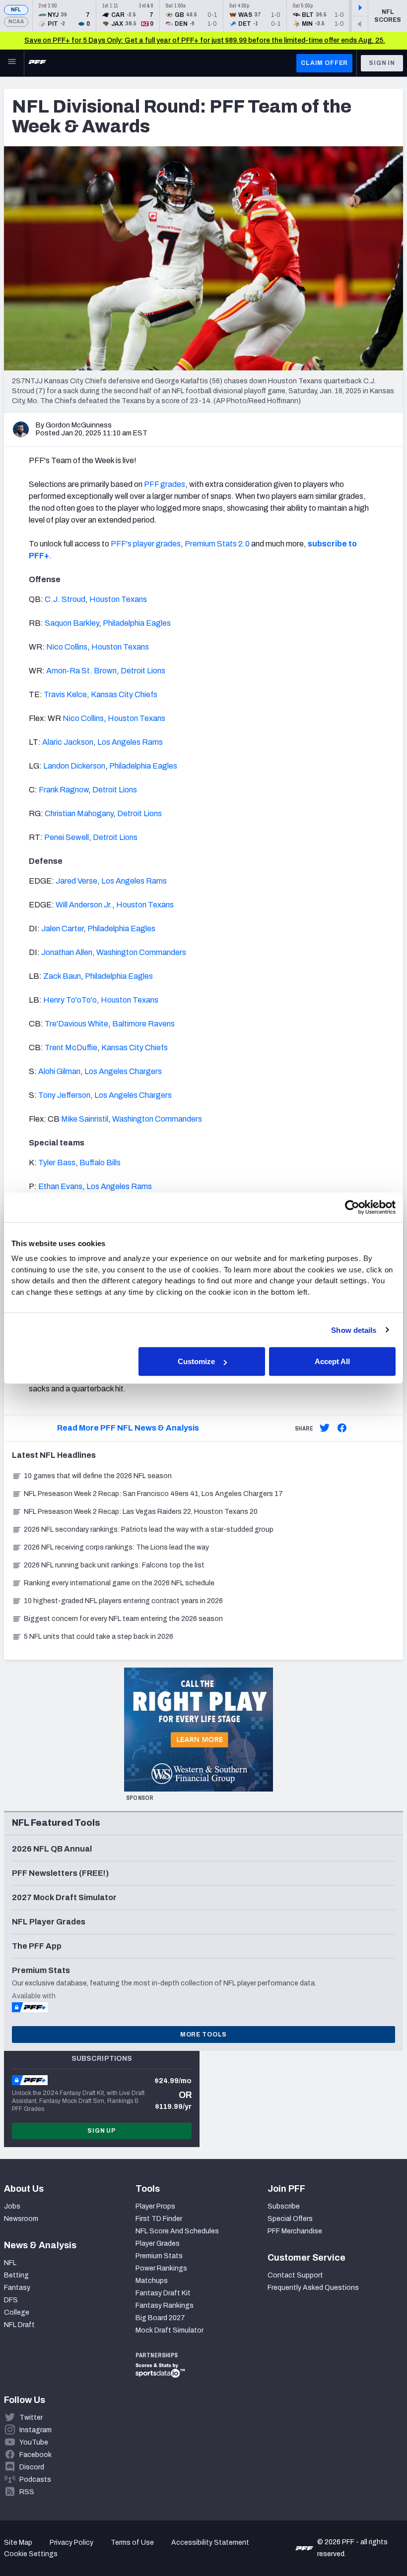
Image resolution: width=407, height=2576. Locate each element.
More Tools (203, 2035)
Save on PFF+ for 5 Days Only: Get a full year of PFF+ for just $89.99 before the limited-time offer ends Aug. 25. (205, 40)
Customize (196, 1361)
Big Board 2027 (160, 2318)
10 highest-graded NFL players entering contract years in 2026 (123, 1601)
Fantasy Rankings (165, 2306)
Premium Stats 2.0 (217, 544)
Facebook (35, 2455)
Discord (32, 2467)
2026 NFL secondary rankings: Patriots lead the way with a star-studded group (149, 1529)
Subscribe (284, 2206)
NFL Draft (19, 2325)
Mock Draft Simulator (170, 2330)
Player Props (155, 2206)
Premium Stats (159, 2256)
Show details (354, 1330)
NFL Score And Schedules (177, 2231)
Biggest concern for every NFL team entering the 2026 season (123, 1619)
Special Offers (290, 2219)
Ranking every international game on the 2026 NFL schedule (119, 1583)
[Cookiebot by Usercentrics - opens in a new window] (352, 1207)
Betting (16, 2275)
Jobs (12, 2206)
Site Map (18, 2543)
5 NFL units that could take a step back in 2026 (99, 1637)
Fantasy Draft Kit (163, 2293)
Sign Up (102, 2131)
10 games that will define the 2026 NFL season (98, 1476)
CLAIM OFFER (324, 63)
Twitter (31, 2418)
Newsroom (21, 2219)
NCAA (16, 22)
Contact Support (295, 2275)
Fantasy (17, 2288)
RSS (27, 2492)
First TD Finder (159, 2219)
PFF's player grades (146, 544)
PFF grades (165, 484)
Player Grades (158, 2244)
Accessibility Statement (210, 2543)
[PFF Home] (37, 63)
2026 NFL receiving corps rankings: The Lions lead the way (116, 1547)
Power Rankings (161, 2268)
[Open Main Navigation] (12, 63)
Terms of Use (132, 2543)
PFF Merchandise (295, 2231)
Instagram (35, 2430)
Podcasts (35, 2480)
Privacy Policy (71, 2543)
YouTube (34, 2442)
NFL (16, 10)
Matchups (152, 2281)
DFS (11, 2300)
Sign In (382, 63)
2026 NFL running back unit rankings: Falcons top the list (114, 1565)
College (17, 2312)
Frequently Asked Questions (313, 2288)
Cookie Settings (31, 2554)
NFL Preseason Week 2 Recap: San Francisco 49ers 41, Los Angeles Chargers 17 (153, 1494)
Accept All (332, 1361)
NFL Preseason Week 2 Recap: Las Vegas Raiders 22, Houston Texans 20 (141, 1512)
